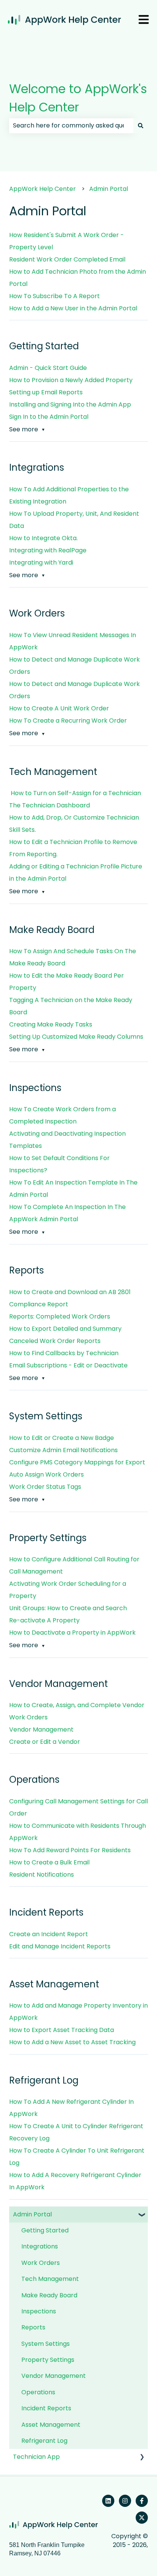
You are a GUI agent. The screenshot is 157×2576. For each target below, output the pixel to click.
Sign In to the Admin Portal (49, 417)
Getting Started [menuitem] (45, 2230)
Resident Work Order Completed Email (67, 259)
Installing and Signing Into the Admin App (70, 404)
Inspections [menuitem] (39, 2311)
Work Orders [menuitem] (41, 2263)
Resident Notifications (42, 1875)
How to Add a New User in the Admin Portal (73, 308)
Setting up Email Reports (46, 392)
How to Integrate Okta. (44, 538)
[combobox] (71, 126)
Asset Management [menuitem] (51, 2425)
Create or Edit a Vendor (45, 1742)
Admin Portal (109, 189)
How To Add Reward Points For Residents (70, 1850)
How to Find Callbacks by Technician (64, 1353)
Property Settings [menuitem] (48, 2360)
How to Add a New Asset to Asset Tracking (72, 2042)
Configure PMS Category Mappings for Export (77, 1462)
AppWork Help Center (42, 189)
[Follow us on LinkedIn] (108, 2501)
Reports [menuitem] (33, 2327)
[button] (142, 2215)
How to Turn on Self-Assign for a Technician (75, 793)
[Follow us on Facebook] (142, 2501)
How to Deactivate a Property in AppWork (72, 1633)
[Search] (141, 126)
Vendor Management (41, 1729)
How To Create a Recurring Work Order (68, 721)
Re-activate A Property (45, 1620)
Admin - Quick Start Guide (48, 368)
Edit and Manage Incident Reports (60, 1946)
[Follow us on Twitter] (142, 2518)
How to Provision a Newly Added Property (71, 380)
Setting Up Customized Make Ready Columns (76, 1037)
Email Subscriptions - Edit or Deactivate (68, 1365)
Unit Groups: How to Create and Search (68, 1608)
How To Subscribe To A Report (54, 296)
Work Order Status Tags (45, 1487)
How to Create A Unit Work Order (59, 708)
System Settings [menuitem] (46, 2344)
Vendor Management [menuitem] (54, 2376)
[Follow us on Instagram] (125, 2501)
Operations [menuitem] (38, 2392)
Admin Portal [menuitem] (32, 2214)
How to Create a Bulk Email (49, 1862)
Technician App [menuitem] (36, 2457)
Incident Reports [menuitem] (46, 2408)
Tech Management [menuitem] (50, 2279)
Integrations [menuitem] (40, 2246)
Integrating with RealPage (48, 550)
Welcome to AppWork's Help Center (78, 98)
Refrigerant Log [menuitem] (44, 2441)
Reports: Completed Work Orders (60, 1316)
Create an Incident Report (49, 1934)
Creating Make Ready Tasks (51, 1024)
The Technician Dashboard (50, 805)
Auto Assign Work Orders (46, 1474)
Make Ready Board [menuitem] (49, 2295)
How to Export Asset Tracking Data (62, 2030)
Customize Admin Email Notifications (63, 1450)
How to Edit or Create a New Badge (62, 1438)
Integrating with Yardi (41, 562)
